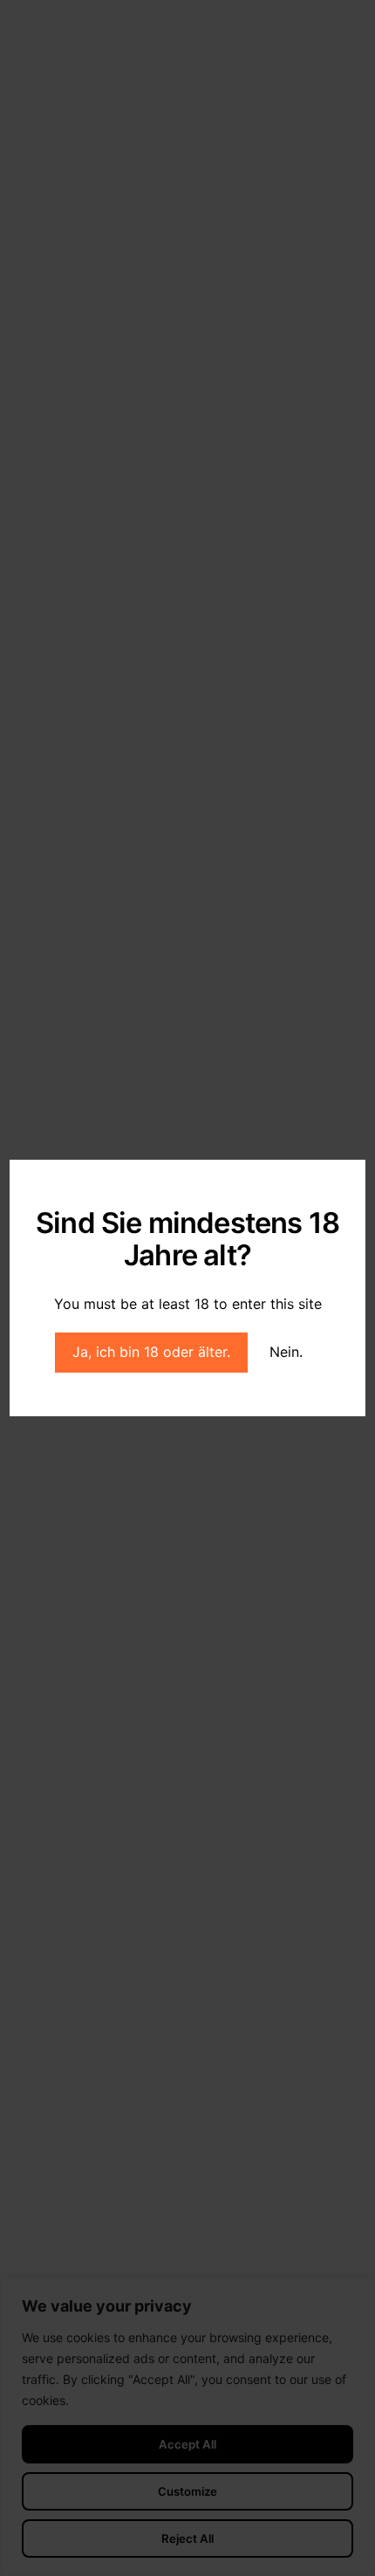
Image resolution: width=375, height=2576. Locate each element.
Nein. (286, 1352)
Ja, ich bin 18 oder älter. (151, 1352)
